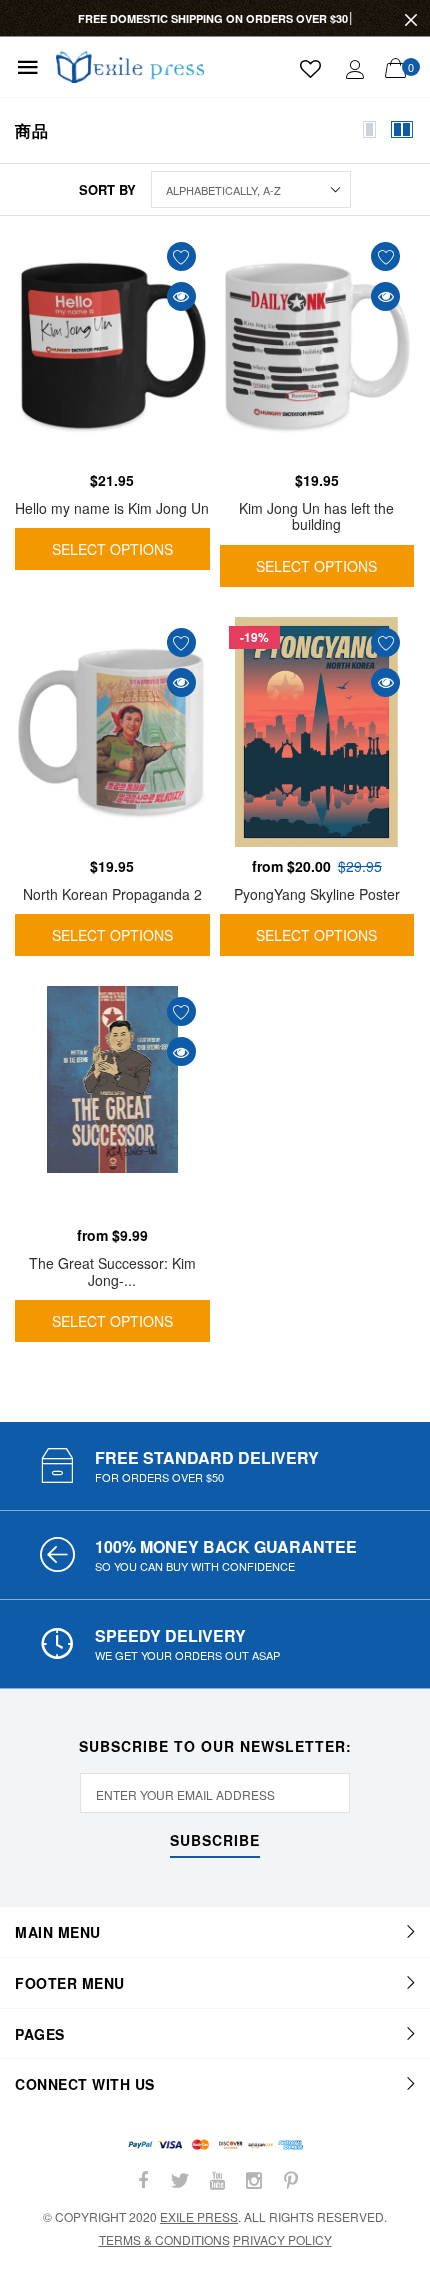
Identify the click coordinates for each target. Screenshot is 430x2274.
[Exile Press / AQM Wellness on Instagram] (254, 2180)
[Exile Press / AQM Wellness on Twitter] (180, 2180)
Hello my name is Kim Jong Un (112, 508)
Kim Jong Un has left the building (316, 516)
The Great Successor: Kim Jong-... (112, 1271)
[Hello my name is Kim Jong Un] (112, 346)
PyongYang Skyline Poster (317, 894)
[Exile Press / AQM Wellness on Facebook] (143, 2180)
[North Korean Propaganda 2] (112, 732)
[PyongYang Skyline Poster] (317, 732)
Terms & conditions (164, 2239)
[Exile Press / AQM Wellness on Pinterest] (291, 2180)
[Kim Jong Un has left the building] (317, 346)
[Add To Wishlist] (181, 256)
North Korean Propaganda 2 (112, 894)
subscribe (215, 1841)
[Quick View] (181, 296)
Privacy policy (282, 2239)
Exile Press (199, 2216)
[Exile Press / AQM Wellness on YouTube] (217, 2180)
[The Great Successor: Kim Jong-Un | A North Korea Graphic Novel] (112, 1101)
